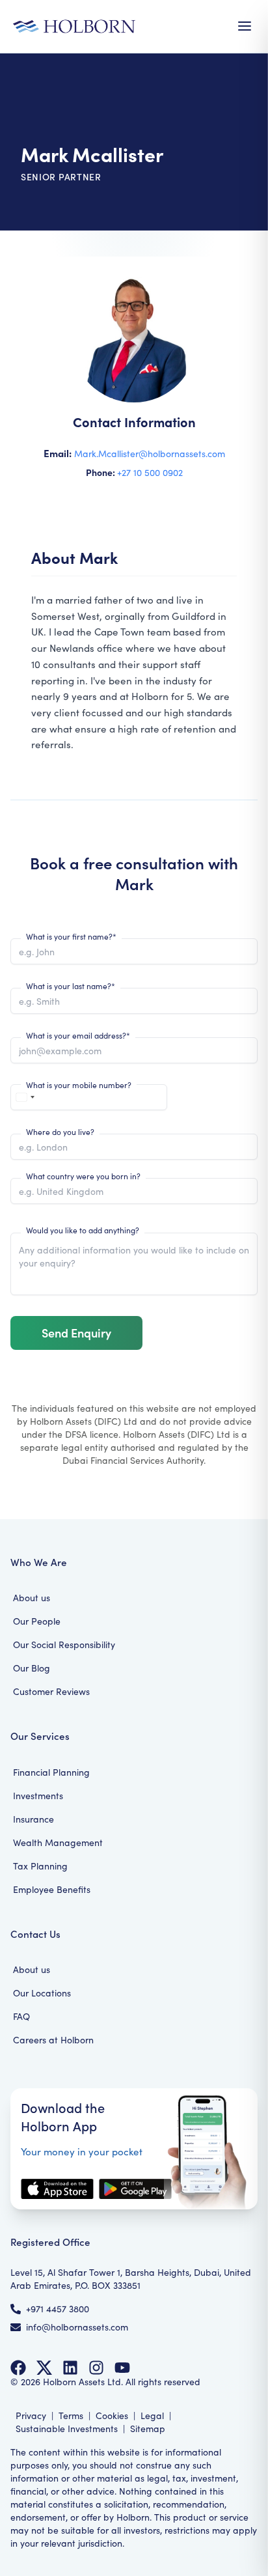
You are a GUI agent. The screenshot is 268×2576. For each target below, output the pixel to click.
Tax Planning (40, 1866)
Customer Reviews (51, 1691)
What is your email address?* (78, 1035)
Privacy (31, 2415)
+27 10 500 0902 (150, 472)
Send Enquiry (76, 1333)
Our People (37, 1621)
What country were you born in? (83, 1176)
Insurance (33, 1819)
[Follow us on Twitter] (44, 2368)
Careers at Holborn (53, 2040)
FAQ (21, 2016)
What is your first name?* (71, 936)
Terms (71, 2415)
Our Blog (32, 1668)
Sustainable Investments (67, 2429)
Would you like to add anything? (83, 1230)
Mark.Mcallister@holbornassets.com (150, 454)
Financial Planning (51, 1772)
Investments (38, 1796)
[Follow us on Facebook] (18, 2368)
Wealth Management (58, 1842)
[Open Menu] (245, 26)
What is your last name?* (71, 986)
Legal (152, 2415)
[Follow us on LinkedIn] (70, 2368)
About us (32, 1598)
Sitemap (148, 2429)
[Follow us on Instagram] (96, 2368)
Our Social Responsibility (64, 1645)
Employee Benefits (52, 1889)
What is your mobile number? (79, 1085)
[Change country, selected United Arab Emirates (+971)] (25, 1097)
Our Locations (42, 1993)
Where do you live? (60, 1132)
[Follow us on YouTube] (122, 2368)
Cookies (112, 2415)
